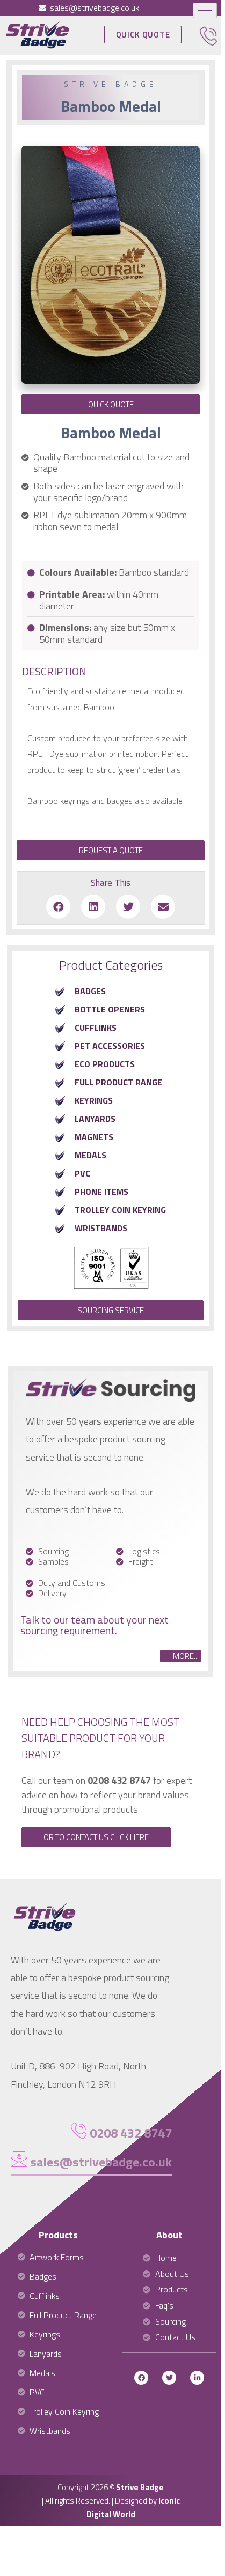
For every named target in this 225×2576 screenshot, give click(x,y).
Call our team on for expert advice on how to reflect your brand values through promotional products (107, 1795)
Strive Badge (140, 2487)
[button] (143, 35)
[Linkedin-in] (197, 2378)
